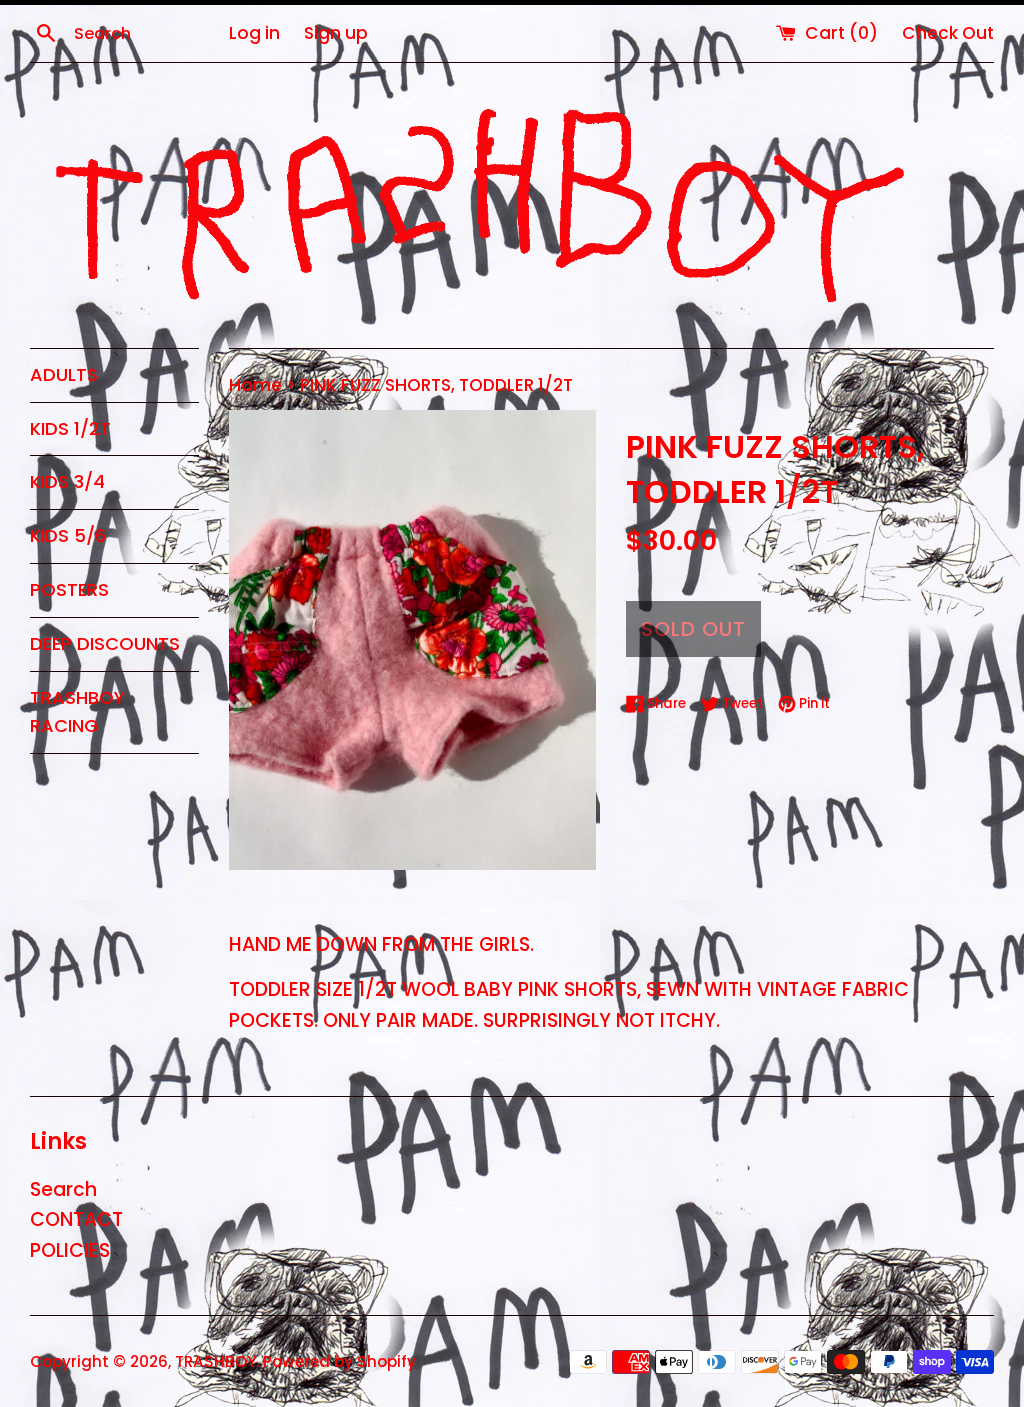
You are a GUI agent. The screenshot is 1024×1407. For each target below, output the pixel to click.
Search (63, 1189)
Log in (254, 33)
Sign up (336, 33)
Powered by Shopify (339, 1361)
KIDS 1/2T (70, 428)
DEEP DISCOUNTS (105, 643)
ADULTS (64, 374)
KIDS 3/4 (67, 481)
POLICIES (70, 1250)
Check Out (948, 33)
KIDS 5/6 (68, 535)
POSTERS (69, 589)
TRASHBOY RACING (77, 712)
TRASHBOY (215, 1361)
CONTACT (76, 1219)
